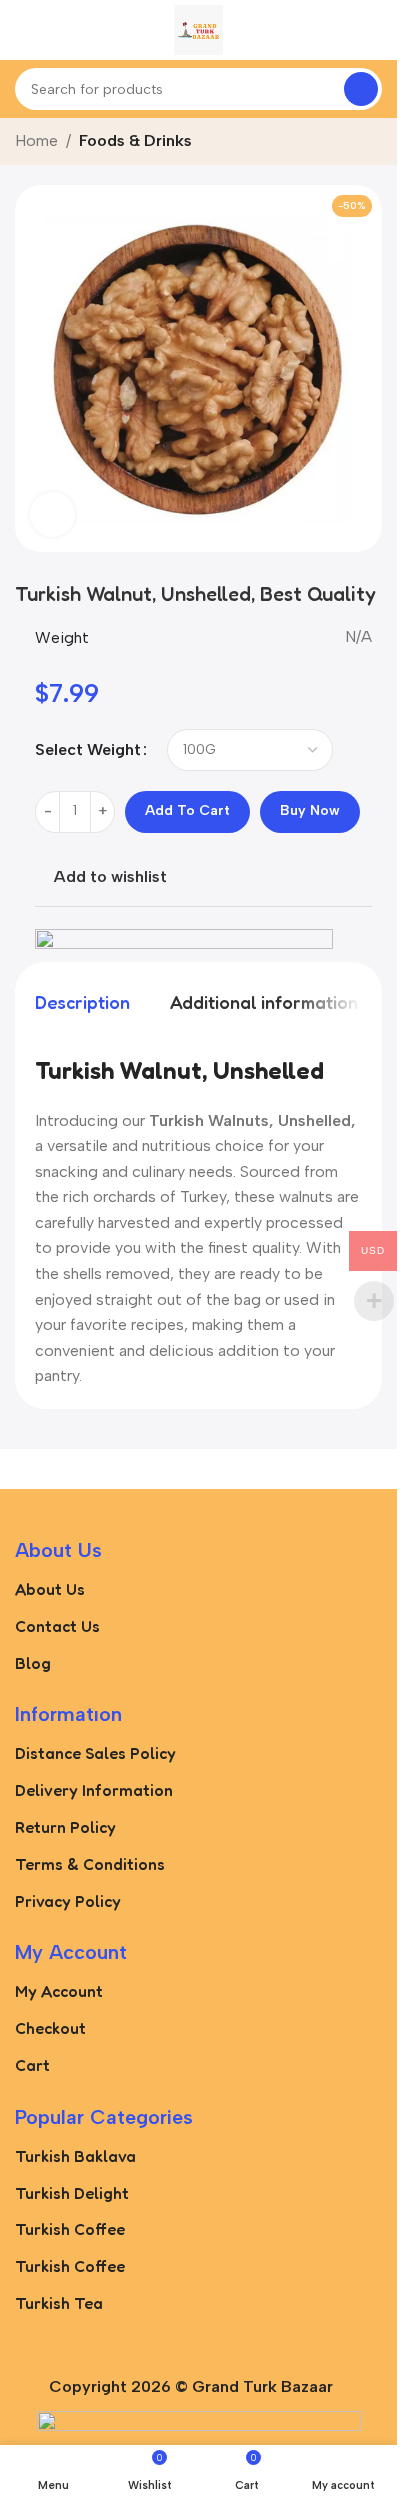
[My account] (374, 30)
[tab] (82, 1003)
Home (36, 140)
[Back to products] (346, 143)
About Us (50, 1589)
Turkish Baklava (75, 2156)
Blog (33, 1663)
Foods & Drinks (135, 140)
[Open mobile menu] (23, 30)
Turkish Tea (59, 2303)
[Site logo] (198, 28)
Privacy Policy (68, 1901)
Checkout (50, 2028)
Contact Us (57, 1626)
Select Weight (88, 749)
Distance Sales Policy (95, 1753)
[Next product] (370, 143)
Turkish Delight (72, 2193)
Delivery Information (94, 1790)
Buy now (310, 810)
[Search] (361, 89)
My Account (59, 1991)
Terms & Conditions (90, 1864)
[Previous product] (322, 143)
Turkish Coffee (70, 2229)
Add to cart (187, 810)
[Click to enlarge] (52, 514)
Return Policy (65, 1827)
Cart (32, 2065)
